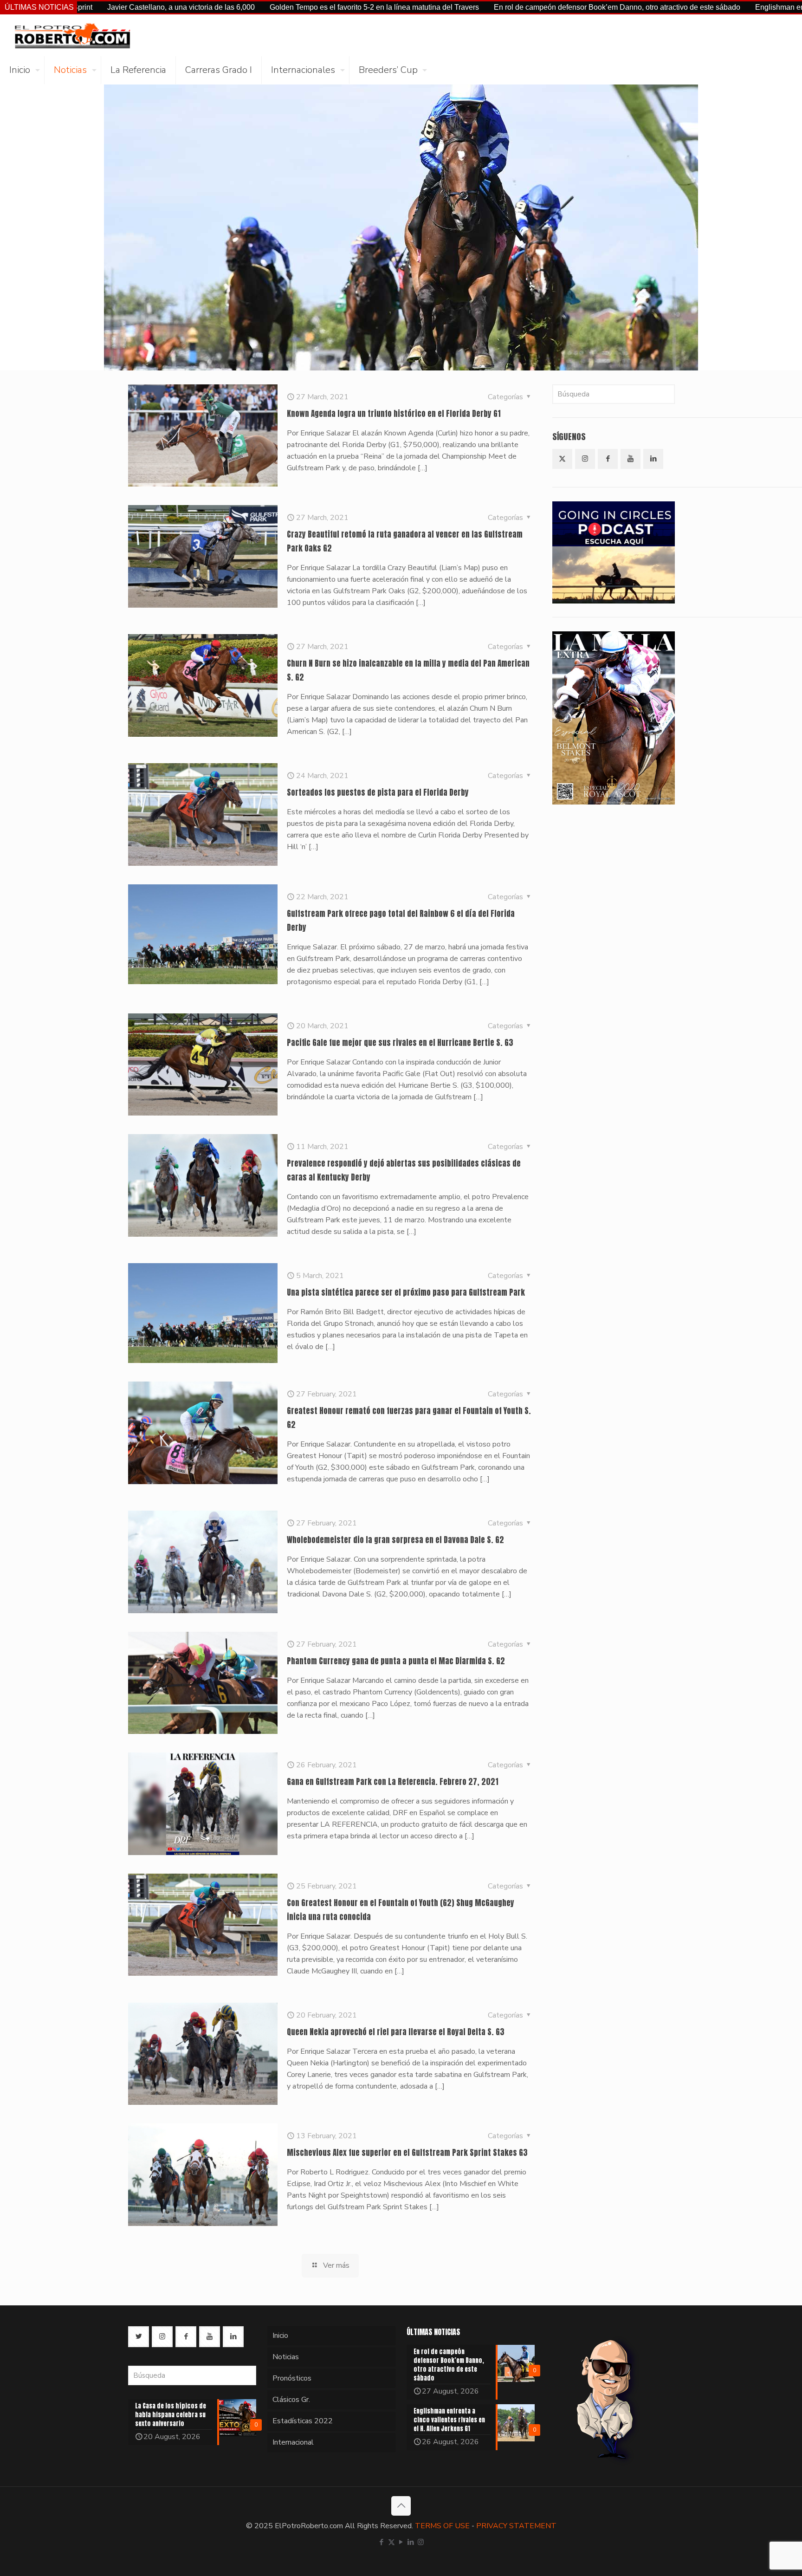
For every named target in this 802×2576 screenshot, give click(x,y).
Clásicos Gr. (291, 2400)
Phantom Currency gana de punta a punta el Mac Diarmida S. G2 (396, 1661)
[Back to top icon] (401, 2506)
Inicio (280, 2336)
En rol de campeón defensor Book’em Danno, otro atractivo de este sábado (495, 7)
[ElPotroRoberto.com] (72, 35)
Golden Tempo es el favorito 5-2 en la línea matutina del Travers (252, 7)
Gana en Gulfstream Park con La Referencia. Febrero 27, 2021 (393, 1782)
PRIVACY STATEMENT (516, 2526)
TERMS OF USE (442, 2526)
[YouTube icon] (401, 2542)
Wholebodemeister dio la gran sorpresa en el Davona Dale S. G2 (395, 1540)
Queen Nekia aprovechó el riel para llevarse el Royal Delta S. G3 (396, 2032)
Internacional (293, 2442)
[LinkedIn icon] (411, 2542)
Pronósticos (292, 2378)
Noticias (286, 2357)
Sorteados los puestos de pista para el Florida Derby (378, 792)
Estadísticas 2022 (303, 2421)
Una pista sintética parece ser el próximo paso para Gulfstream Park (406, 1292)
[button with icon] (562, 459)
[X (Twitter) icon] (391, 2542)
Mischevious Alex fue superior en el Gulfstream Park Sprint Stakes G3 (407, 2153)
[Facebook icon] (382, 2542)
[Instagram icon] (421, 2542)
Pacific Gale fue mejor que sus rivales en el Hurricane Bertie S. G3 (400, 1043)
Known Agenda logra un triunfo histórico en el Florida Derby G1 (394, 414)
